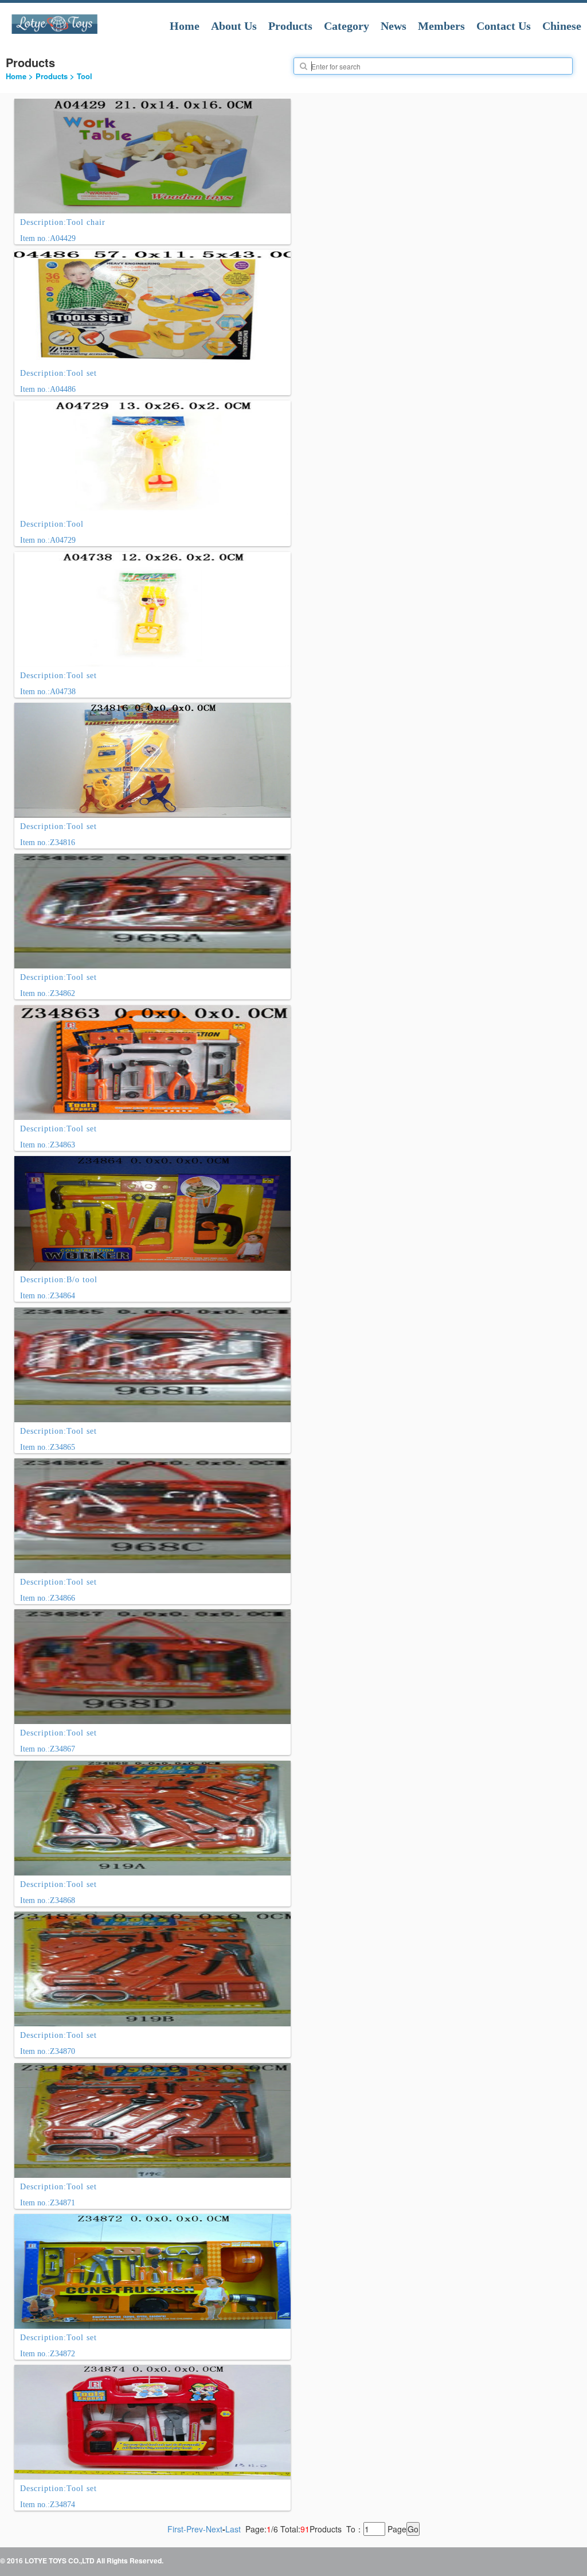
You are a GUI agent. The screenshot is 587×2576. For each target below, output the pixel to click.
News (394, 26)
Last (233, 2529)
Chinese (562, 26)
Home (185, 26)
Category (347, 26)
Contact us (504, 26)
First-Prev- (187, 2529)
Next (214, 2529)
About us (234, 26)
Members (441, 26)
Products (290, 26)
